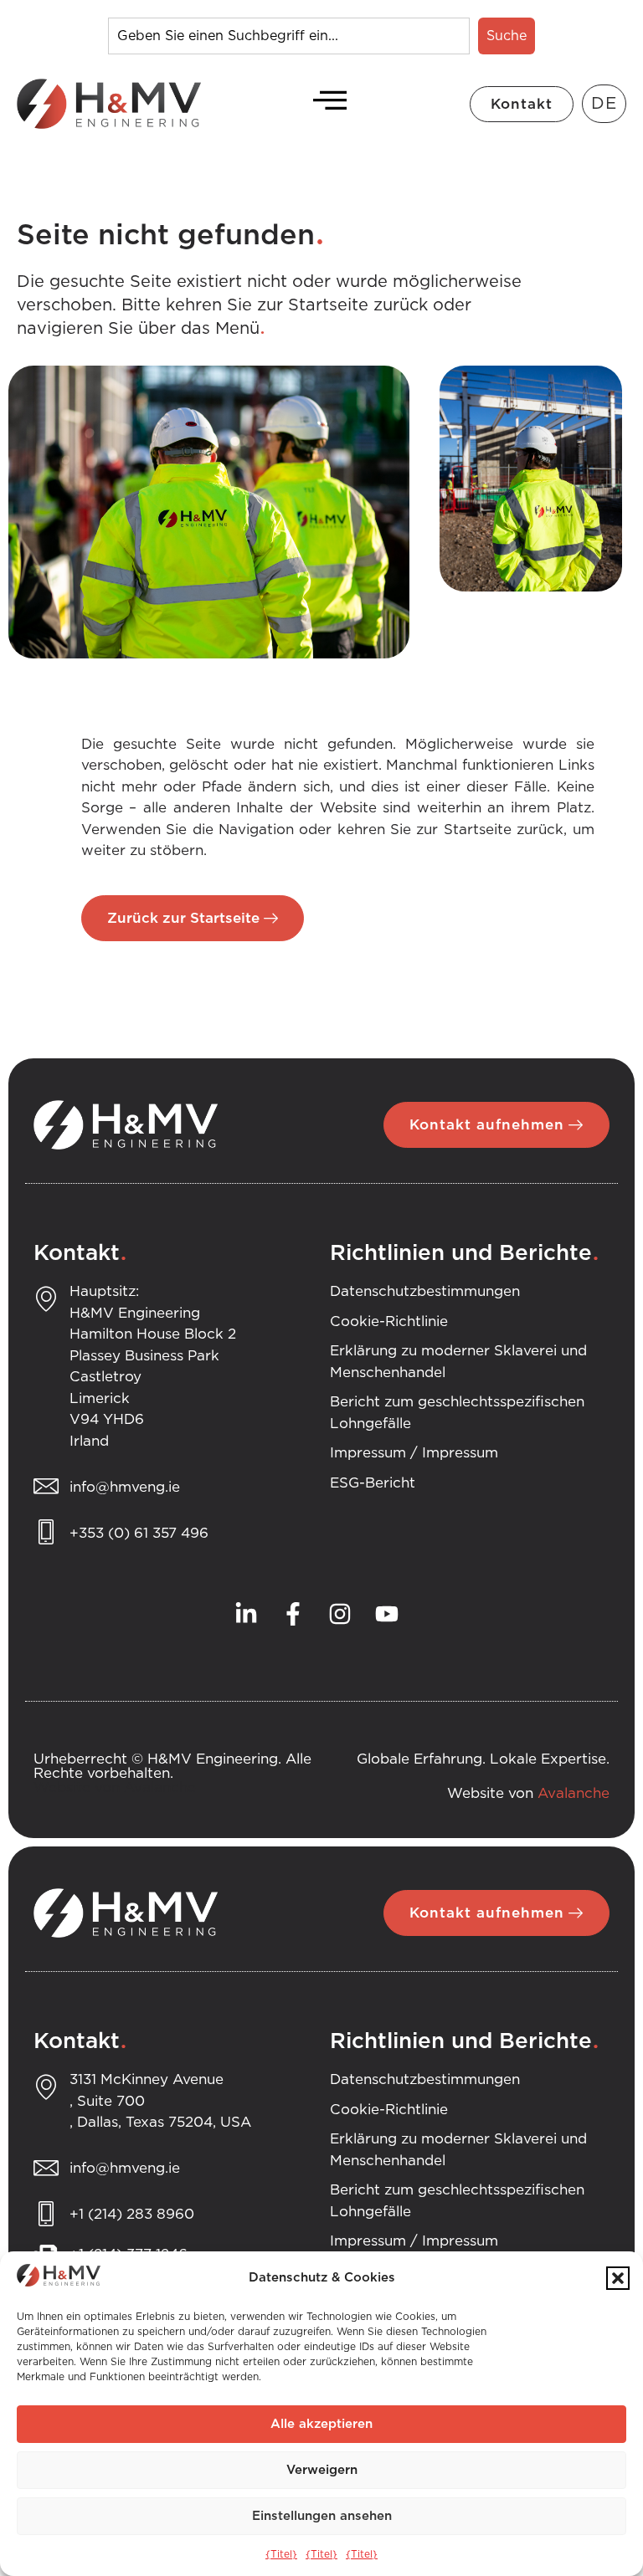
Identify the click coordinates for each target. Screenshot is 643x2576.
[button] (618, 2278)
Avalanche (574, 1793)
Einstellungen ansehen (322, 2516)
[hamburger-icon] (325, 104)
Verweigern (322, 2470)
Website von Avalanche (115, 1787)
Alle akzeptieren (321, 2424)
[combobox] (289, 36)
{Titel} (281, 2554)
